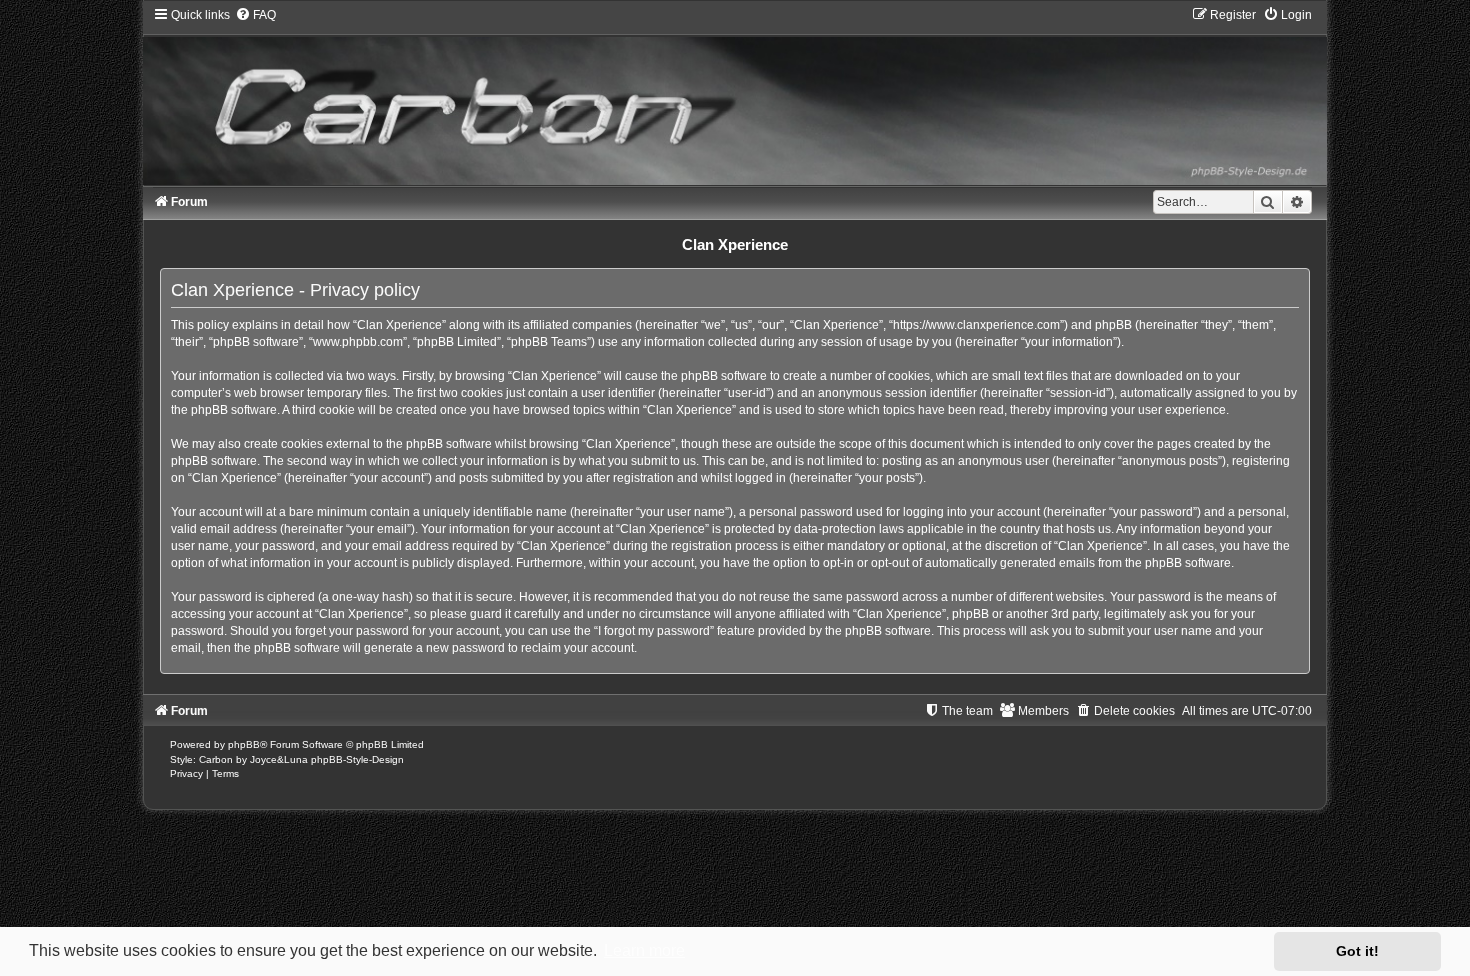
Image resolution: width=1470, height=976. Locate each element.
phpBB (244, 744)
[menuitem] (255, 15)
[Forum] (735, 95)
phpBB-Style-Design (357, 759)
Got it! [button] (1357, 951)
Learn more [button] (644, 950)
